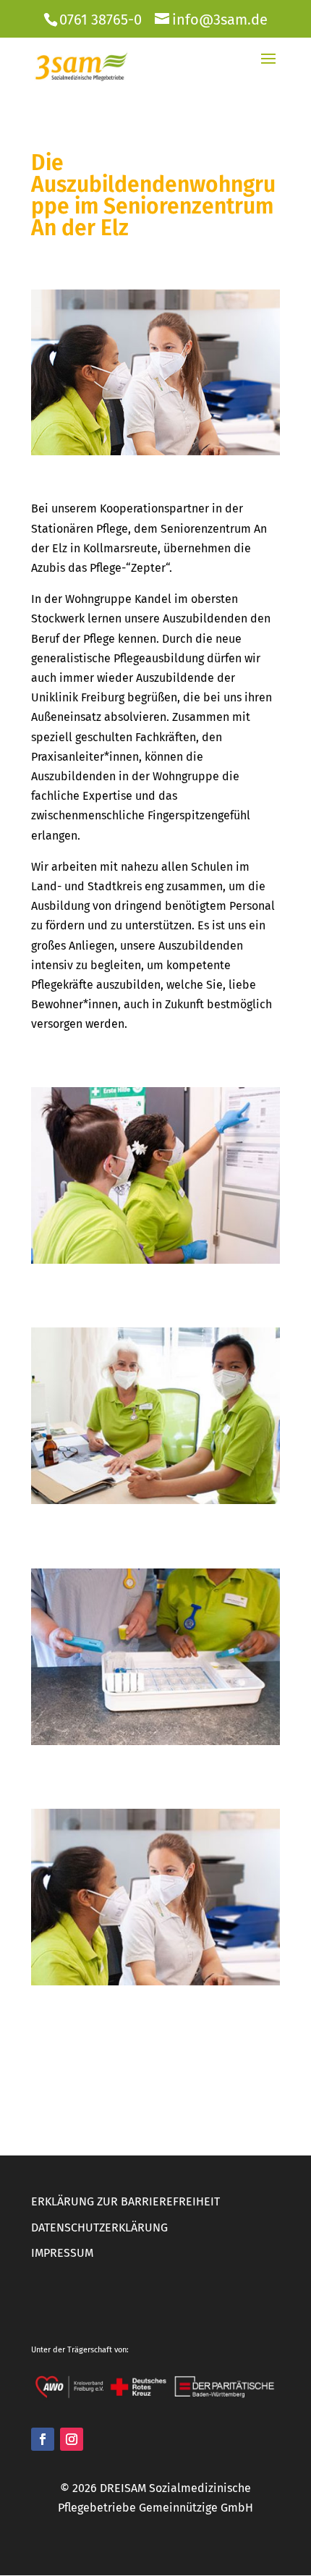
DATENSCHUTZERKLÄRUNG (99, 2227)
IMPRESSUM (62, 2253)
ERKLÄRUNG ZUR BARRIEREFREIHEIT (125, 2201)
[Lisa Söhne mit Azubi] (155, 1985)
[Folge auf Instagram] (72, 2439)
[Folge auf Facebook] (43, 2439)
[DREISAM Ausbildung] (155, 1263)
